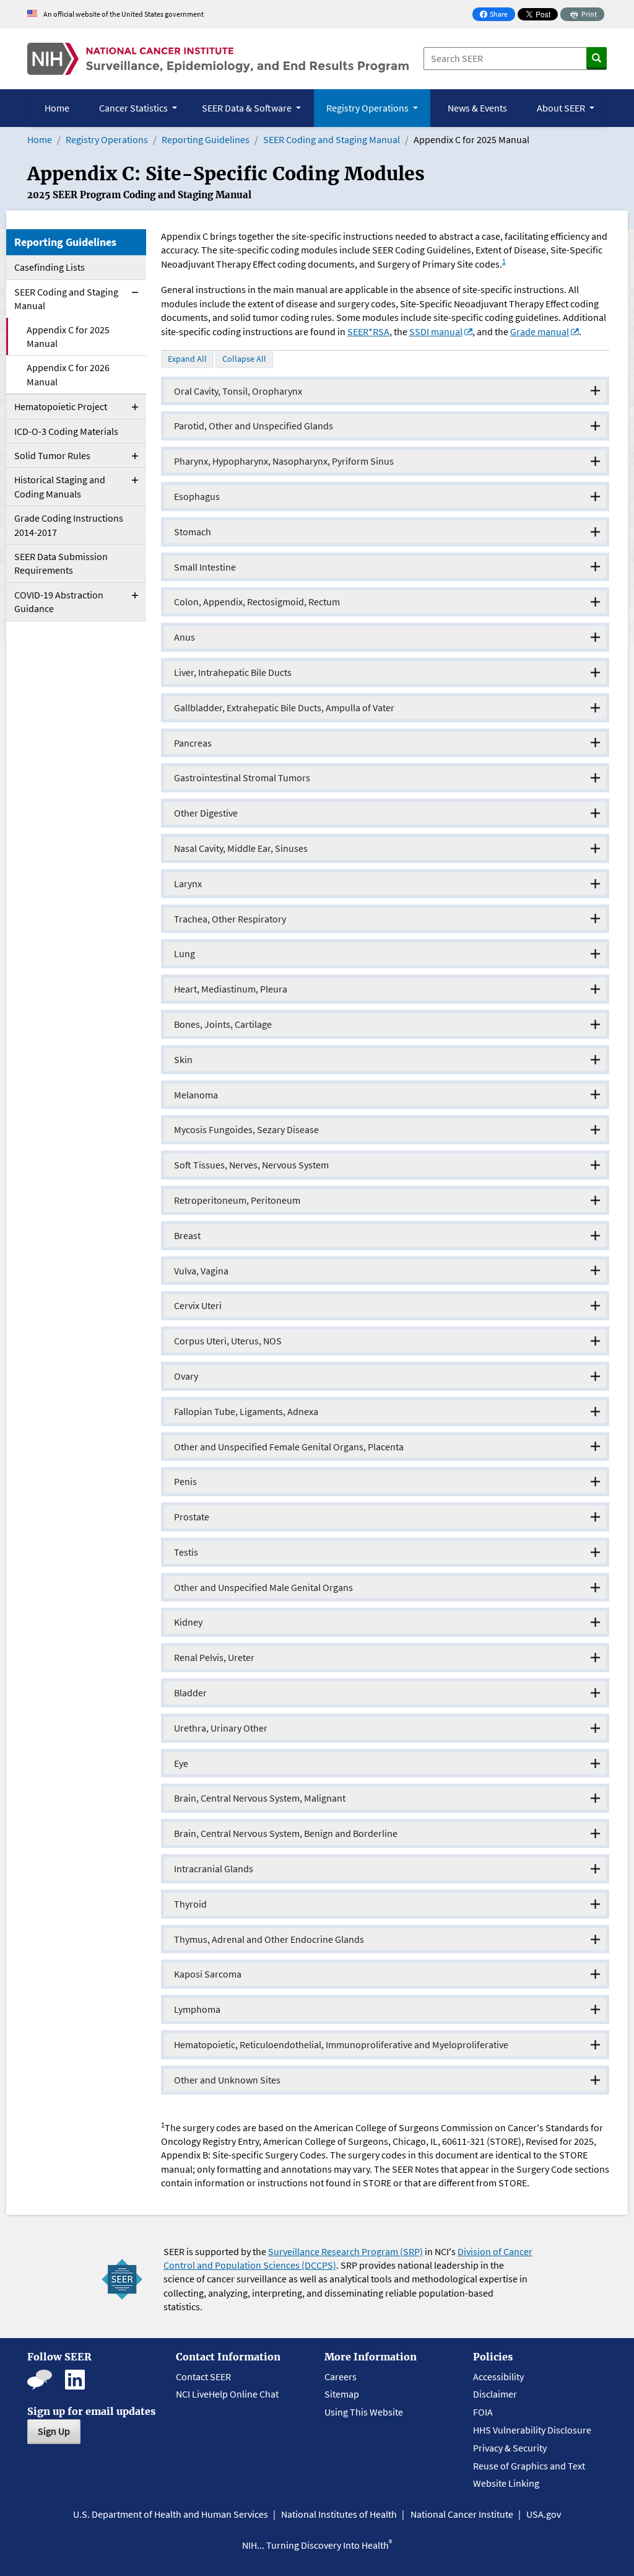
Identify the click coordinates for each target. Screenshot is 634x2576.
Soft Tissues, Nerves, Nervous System (251, 1165)
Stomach (193, 532)
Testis (186, 1552)
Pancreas (193, 743)
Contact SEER (203, 2377)
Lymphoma (197, 2009)
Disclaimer (495, 2394)
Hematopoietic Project (61, 406)
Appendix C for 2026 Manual (68, 374)
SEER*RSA (368, 331)
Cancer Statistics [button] (134, 108)
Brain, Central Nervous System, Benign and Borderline (286, 1833)
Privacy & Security (510, 2448)
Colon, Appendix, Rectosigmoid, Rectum (257, 602)
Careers (341, 2377)
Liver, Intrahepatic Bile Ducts (233, 672)
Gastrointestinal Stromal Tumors (242, 778)
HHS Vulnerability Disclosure (532, 2430)
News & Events (477, 108)
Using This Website (364, 2412)
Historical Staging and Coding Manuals (60, 486)
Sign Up (54, 2431)
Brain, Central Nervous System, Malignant (260, 1798)
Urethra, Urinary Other (221, 1728)
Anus (185, 637)
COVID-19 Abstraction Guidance (59, 602)
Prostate (192, 1517)
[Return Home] (218, 59)
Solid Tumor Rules (52, 455)
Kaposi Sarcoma (208, 1974)
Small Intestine (205, 567)
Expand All (187, 359)
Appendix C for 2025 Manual (68, 336)
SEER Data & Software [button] (248, 108)
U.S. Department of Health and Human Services (171, 2514)
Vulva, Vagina (201, 1271)
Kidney (188, 1622)
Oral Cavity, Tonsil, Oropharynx (238, 391)
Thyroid (190, 1904)
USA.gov (544, 2514)
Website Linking (506, 2483)
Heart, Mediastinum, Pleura (231, 989)
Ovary (186, 1376)
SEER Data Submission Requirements (61, 563)
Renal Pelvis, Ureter (214, 1657)
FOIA (483, 2412)
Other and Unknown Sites (227, 2080)
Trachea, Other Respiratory (230, 919)
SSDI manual (436, 331)
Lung (185, 953)
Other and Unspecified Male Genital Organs (263, 1587)
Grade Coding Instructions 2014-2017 (69, 525)
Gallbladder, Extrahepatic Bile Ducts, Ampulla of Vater (284, 708)
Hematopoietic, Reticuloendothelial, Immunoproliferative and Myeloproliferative (341, 2044)
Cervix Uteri (198, 1305)
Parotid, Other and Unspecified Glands (254, 426)
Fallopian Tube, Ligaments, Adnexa (246, 1411)
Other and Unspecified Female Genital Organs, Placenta (289, 1447)
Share (497, 15)
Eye (181, 1763)
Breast (187, 1235)
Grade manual (540, 331)
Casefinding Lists (50, 267)
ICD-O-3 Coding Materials (66, 431)
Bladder (190, 1693)
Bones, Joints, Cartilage (223, 1024)
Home (57, 108)
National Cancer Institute (462, 2514)
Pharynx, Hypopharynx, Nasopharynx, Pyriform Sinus (284, 461)
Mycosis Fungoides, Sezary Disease (246, 1129)
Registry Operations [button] (368, 108)
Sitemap (342, 2394)
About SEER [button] (562, 108)
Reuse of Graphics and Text (529, 2466)
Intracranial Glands (214, 1868)
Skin (183, 1059)
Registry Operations (107, 139)
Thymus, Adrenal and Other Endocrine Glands (269, 1939)
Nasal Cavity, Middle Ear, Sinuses (241, 848)
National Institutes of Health (339, 2514)
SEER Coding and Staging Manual (332, 139)
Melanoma (196, 1095)
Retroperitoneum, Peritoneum (237, 1200)
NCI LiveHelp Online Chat (227, 2394)
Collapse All (244, 359)
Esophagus (197, 496)
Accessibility (498, 2377)
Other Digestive (206, 813)
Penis (185, 1481)
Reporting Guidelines (206, 139)
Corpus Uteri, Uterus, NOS (228, 1341)
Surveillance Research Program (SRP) (345, 2251)
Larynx (188, 883)
